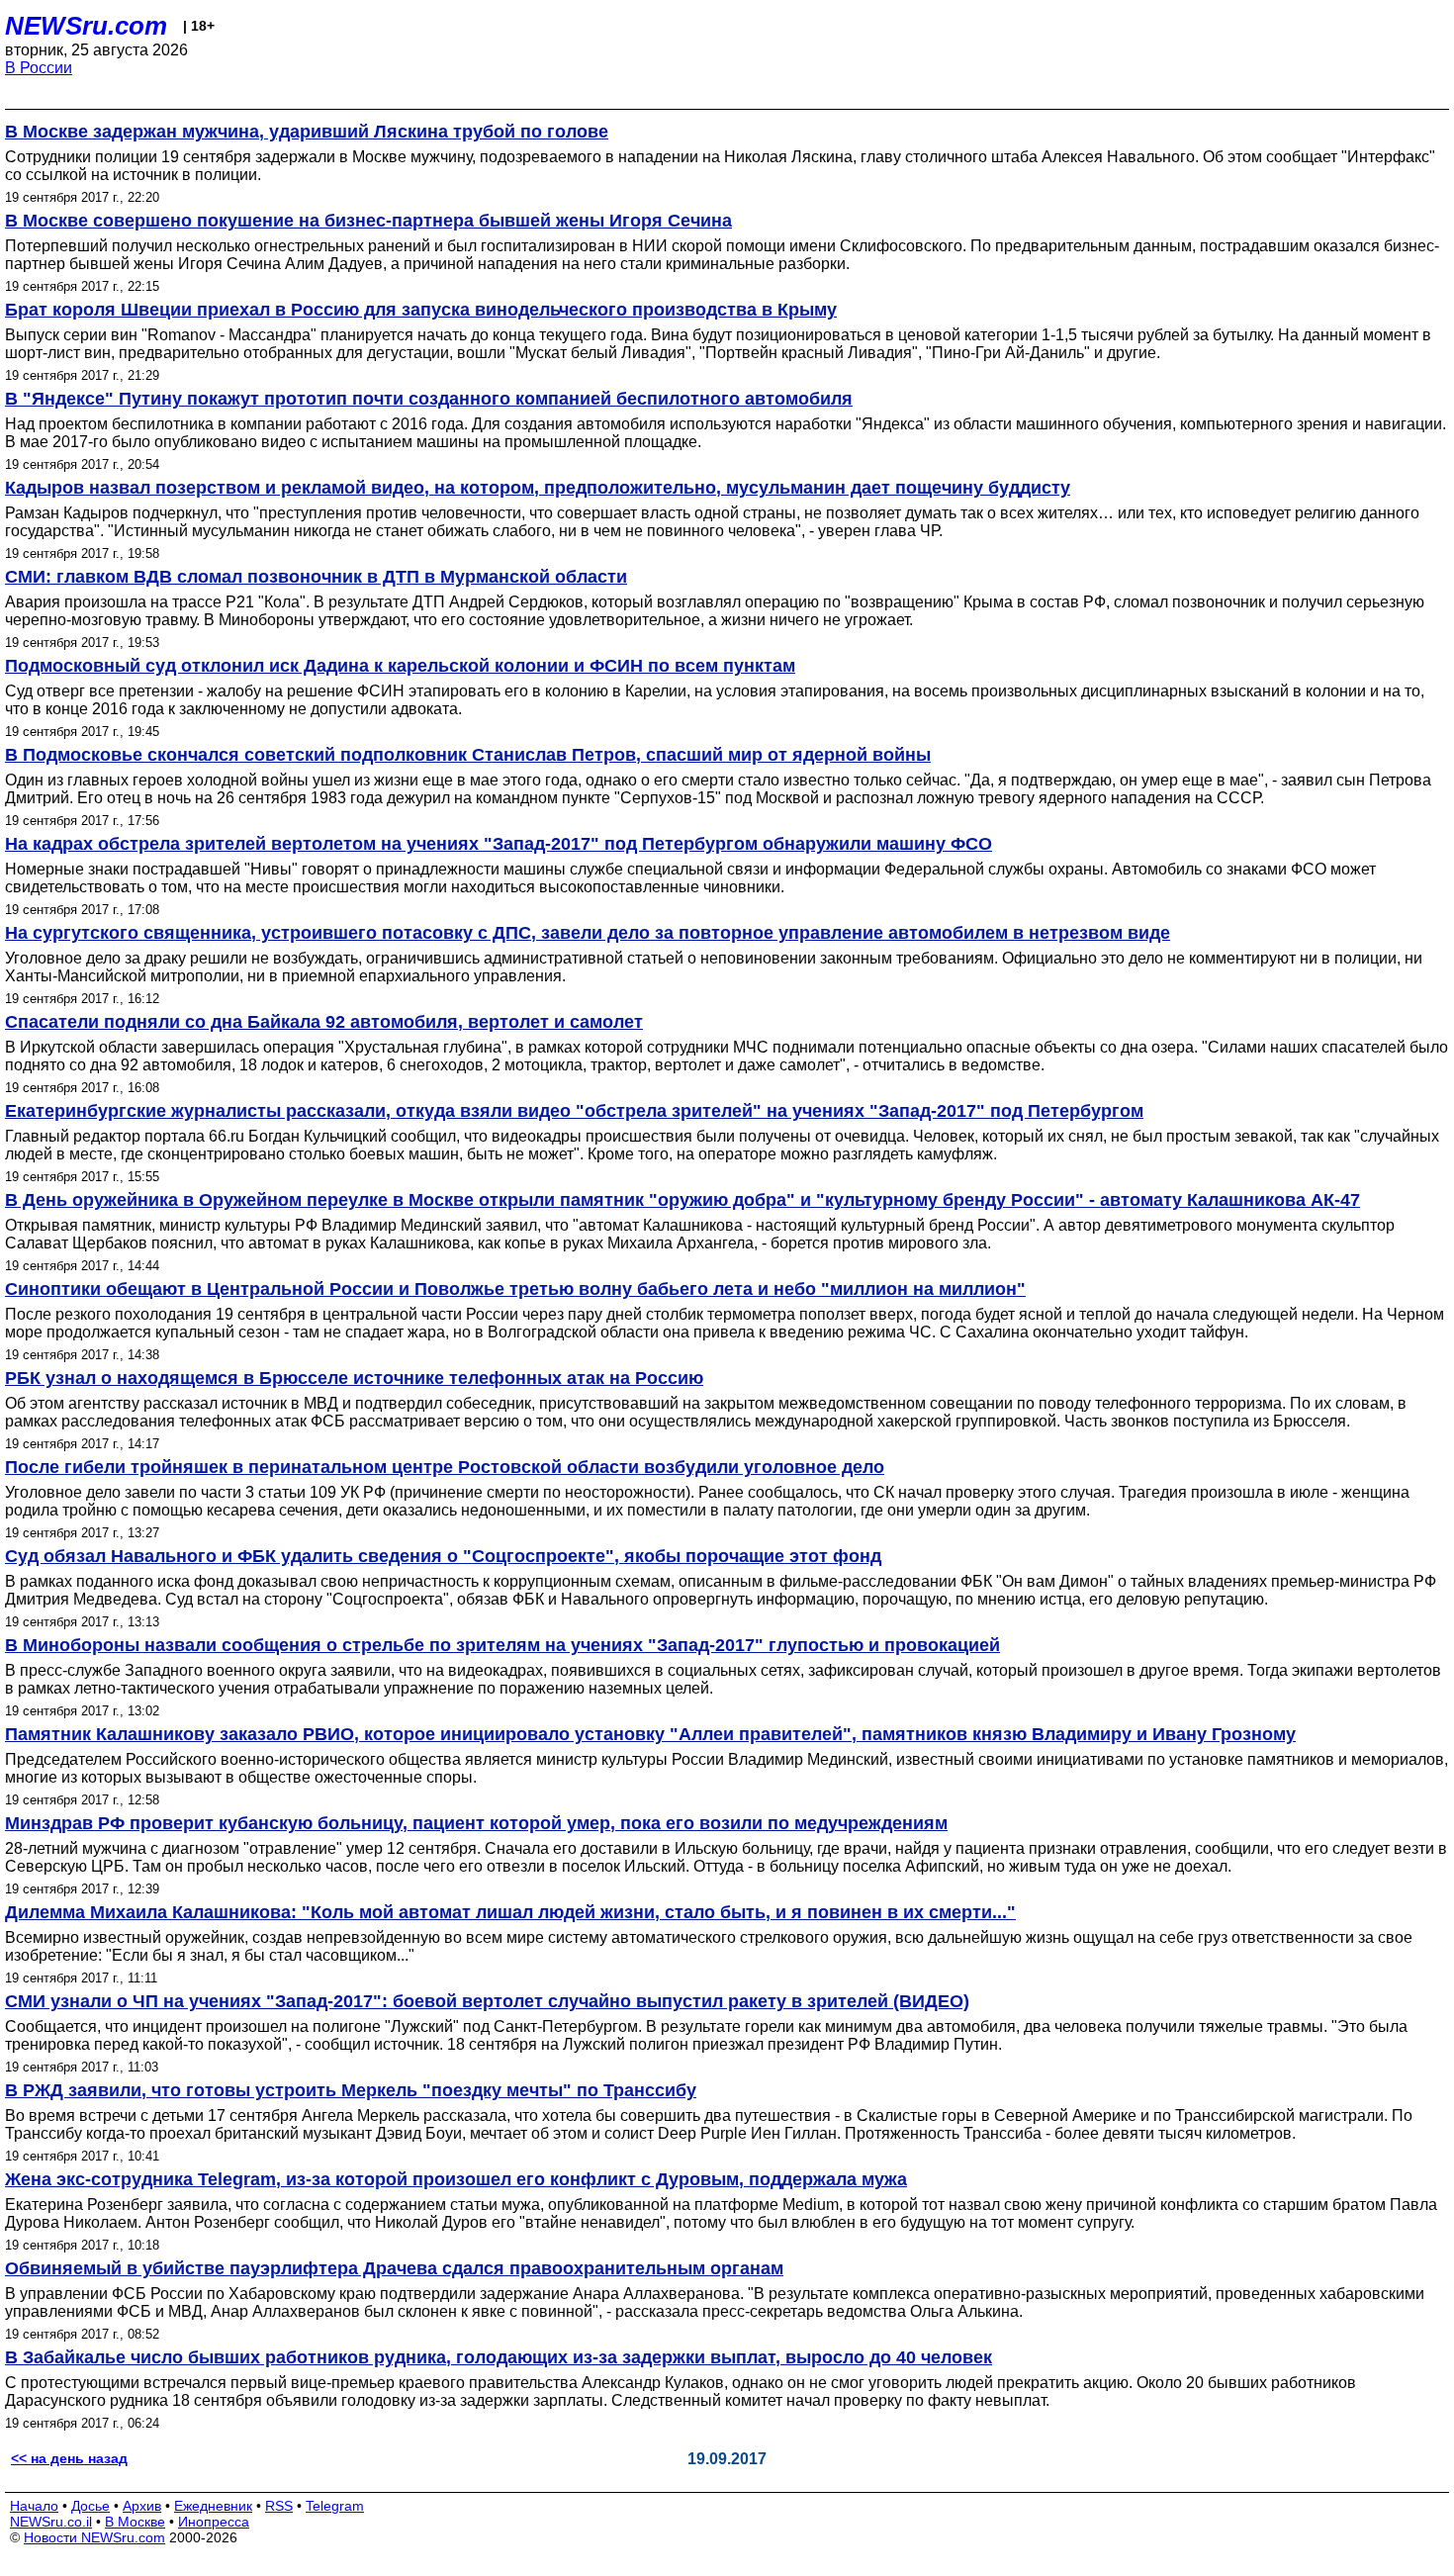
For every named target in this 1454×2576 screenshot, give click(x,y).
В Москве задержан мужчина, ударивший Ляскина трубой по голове (307, 132)
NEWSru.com (86, 26)
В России (39, 68)
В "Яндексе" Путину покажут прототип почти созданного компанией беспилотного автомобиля (429, 399)
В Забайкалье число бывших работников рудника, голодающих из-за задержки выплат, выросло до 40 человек (499, 2357)
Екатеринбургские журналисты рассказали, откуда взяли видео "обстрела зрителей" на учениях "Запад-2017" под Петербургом (574, 1111)
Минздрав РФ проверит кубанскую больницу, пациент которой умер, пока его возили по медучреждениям (476, 1823)
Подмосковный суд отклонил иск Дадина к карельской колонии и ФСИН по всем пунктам (400, 666)
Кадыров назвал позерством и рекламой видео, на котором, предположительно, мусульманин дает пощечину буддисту (538, 488)
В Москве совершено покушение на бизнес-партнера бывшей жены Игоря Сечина (368, 221)
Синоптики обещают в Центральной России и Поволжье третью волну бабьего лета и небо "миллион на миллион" (515, 1289)
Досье (91, 2506)
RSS (279, 2506)
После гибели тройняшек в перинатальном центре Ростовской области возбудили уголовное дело (445, 1467)
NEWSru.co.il (51, 2522)
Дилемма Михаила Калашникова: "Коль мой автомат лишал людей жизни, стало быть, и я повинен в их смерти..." (510, 1912)
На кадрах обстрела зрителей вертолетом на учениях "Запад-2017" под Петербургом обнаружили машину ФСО (499, 844)
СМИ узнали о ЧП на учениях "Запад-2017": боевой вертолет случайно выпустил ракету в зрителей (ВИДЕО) (487, 2001)
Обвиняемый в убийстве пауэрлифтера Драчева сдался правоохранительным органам (394, 2268)
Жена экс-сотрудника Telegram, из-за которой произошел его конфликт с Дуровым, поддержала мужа (456, 2179)
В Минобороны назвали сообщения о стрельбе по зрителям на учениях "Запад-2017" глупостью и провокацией (502, 1645)
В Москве (135, 2522)
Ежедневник (213, 2506)
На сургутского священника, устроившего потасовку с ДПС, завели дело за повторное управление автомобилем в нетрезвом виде (588, 933)
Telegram (335, 2506)
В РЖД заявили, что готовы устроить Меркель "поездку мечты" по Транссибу (351, 2090)
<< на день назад (69, 2458)
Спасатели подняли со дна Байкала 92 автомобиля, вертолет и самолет (324, 1022)
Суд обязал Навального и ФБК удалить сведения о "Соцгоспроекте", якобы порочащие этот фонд (443, 1556)
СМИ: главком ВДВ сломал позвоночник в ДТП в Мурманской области (316, 577)
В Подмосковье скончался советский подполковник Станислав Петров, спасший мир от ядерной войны (468, 755)
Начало (34, 2506)
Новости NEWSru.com (94, 2537)
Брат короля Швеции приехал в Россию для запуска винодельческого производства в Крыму (421, 310)
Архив (142, 2506)
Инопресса (214, 2522)
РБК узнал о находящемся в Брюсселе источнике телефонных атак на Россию (354, 1378)
